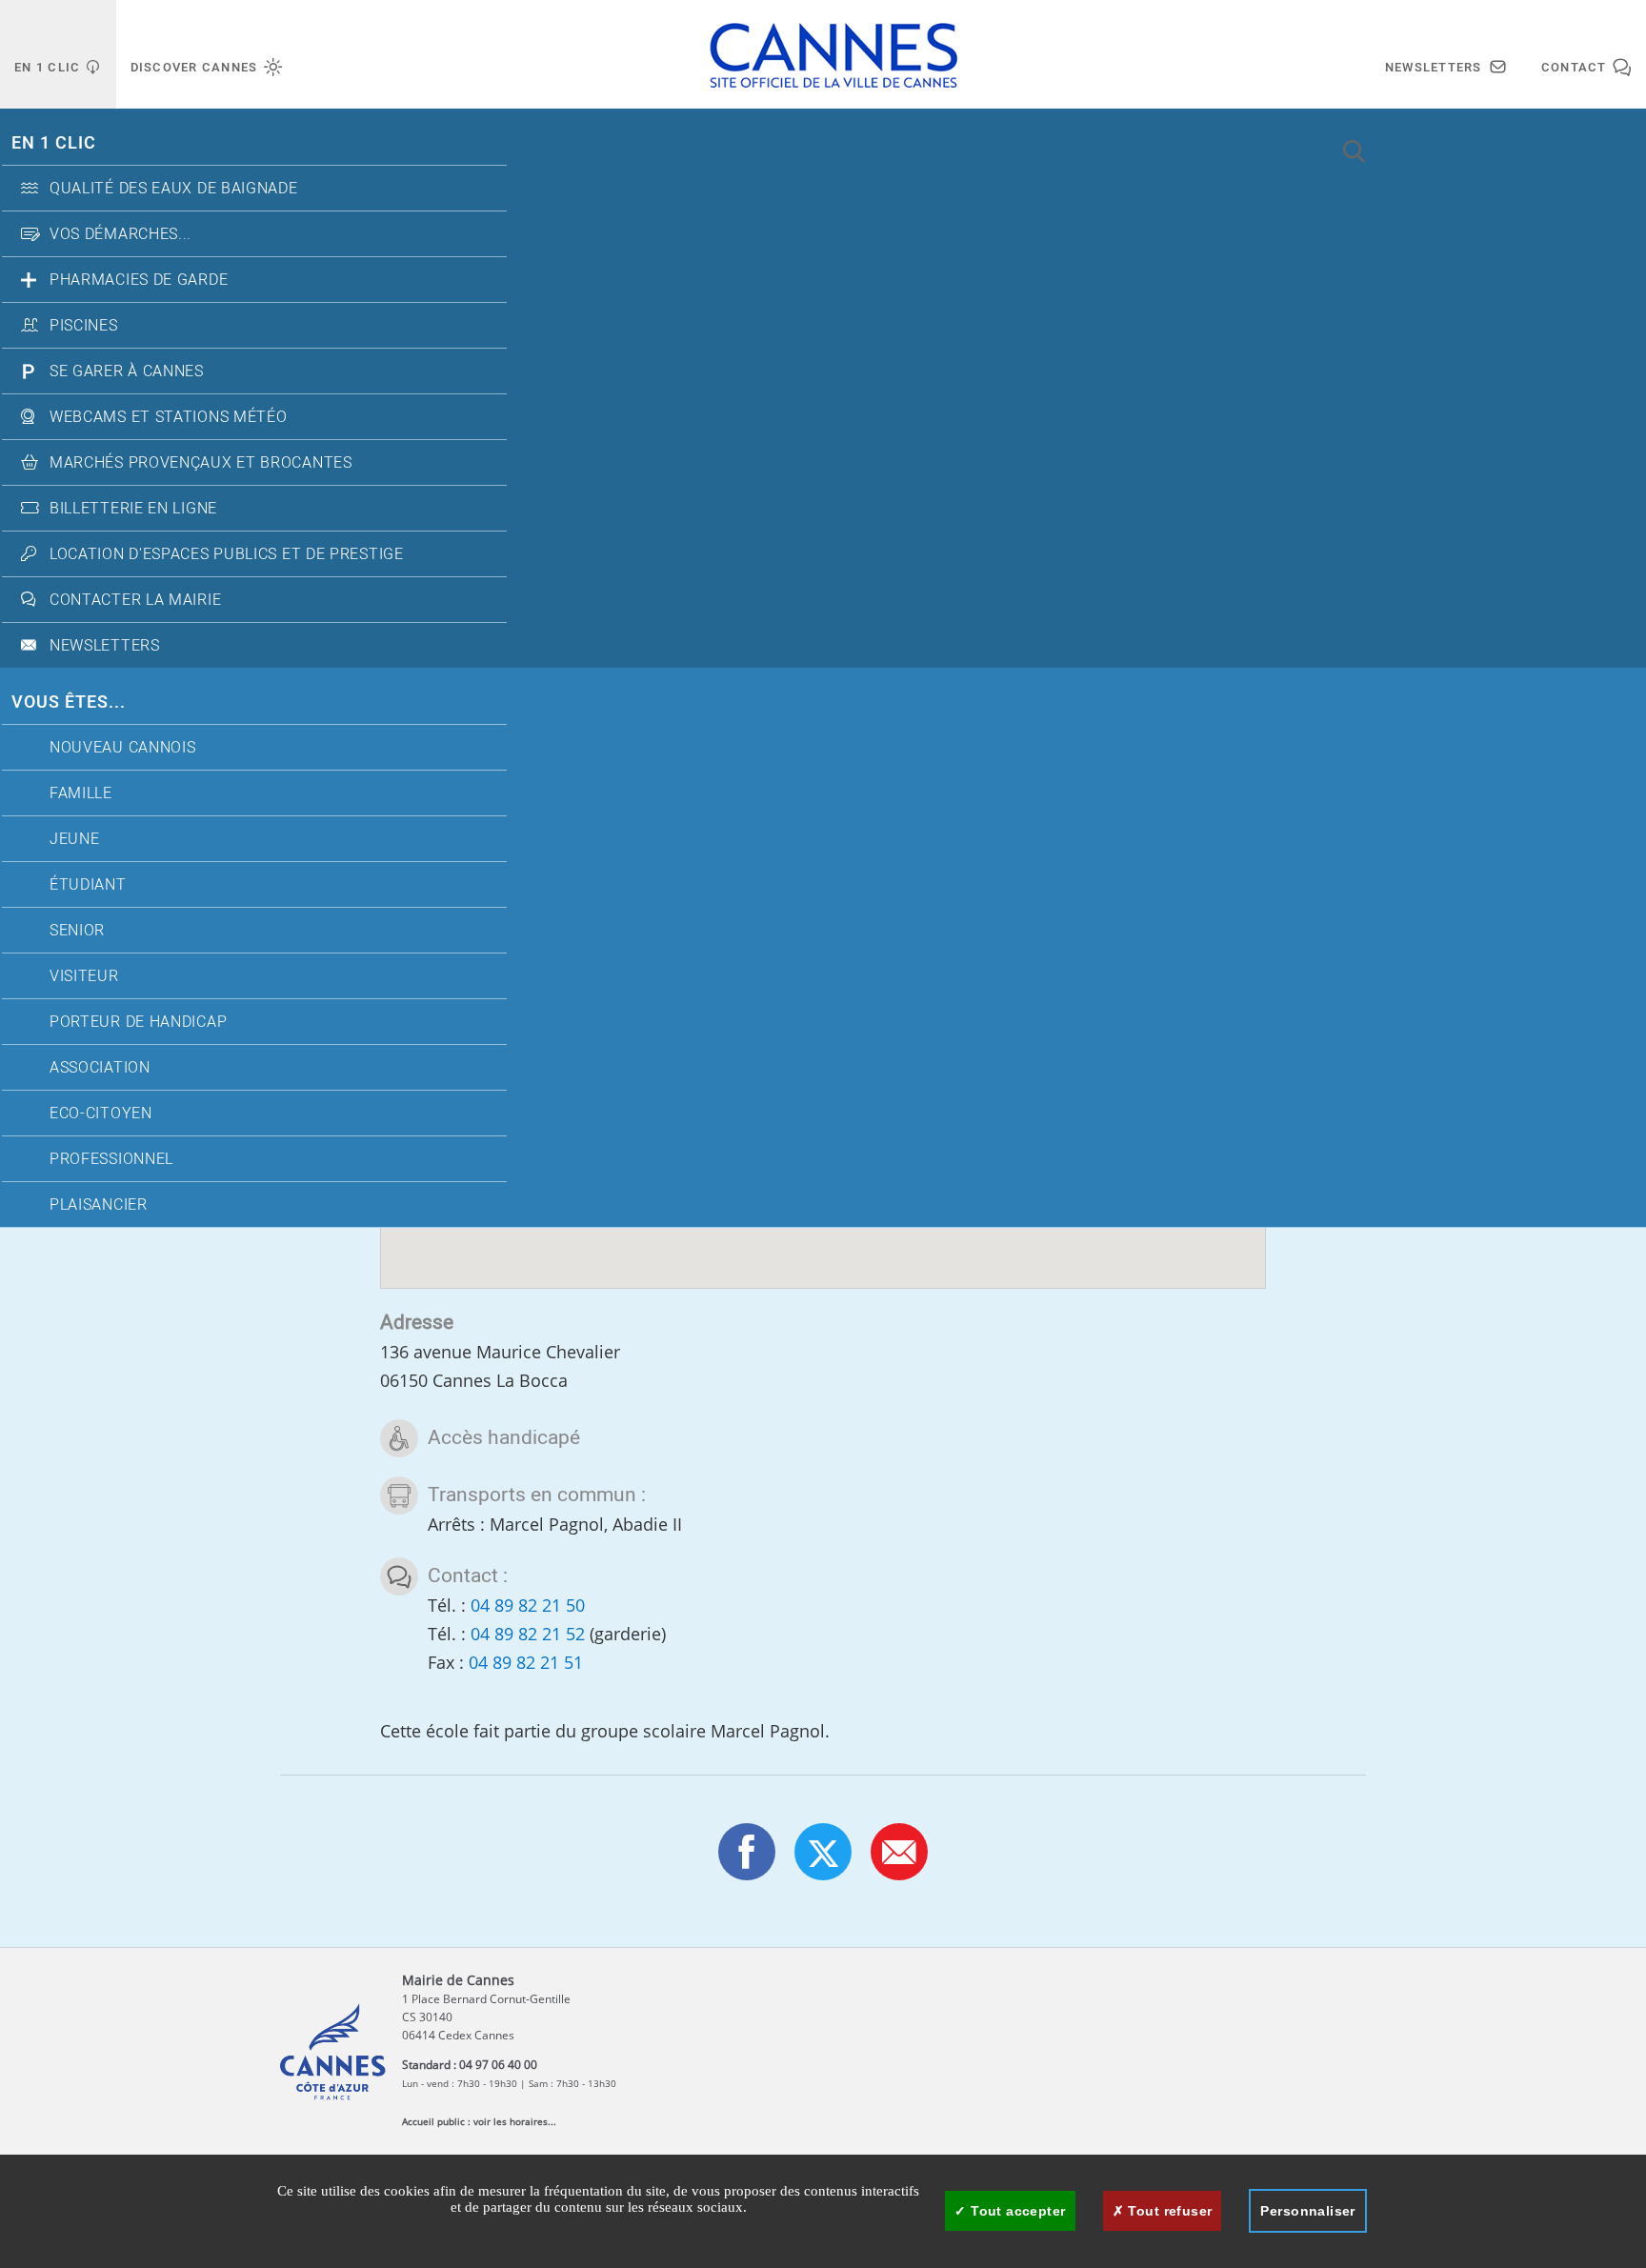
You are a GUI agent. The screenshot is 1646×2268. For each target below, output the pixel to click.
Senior (77, 931)
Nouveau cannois (123, 748)
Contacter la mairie (135, 600)
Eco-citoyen (101, 1114)
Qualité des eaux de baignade (174, 189)
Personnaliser (1307, 2211)
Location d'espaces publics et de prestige (227, 554)
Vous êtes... (69, 702)
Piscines (84, 326)
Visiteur (84, 976)
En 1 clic (54, 143)
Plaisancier (99, 1205)
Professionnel (111, 1159)
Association (100, 1068)
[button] (899, 1852)
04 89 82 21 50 (528, 1605)
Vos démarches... (120, 234)
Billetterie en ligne (133, 509)
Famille (81, 793)
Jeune (75, 839)
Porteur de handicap (138, 1022)
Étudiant (88, 885)
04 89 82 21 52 (528, 1634)
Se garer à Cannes (127, 371)
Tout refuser (1168, 2211)
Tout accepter (1016, 2211)
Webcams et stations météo (169, 417)
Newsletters (105, 646)
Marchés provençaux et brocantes (201, 463)
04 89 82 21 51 (526, 1662)
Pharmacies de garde (139, 280)
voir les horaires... (515, 2121)
